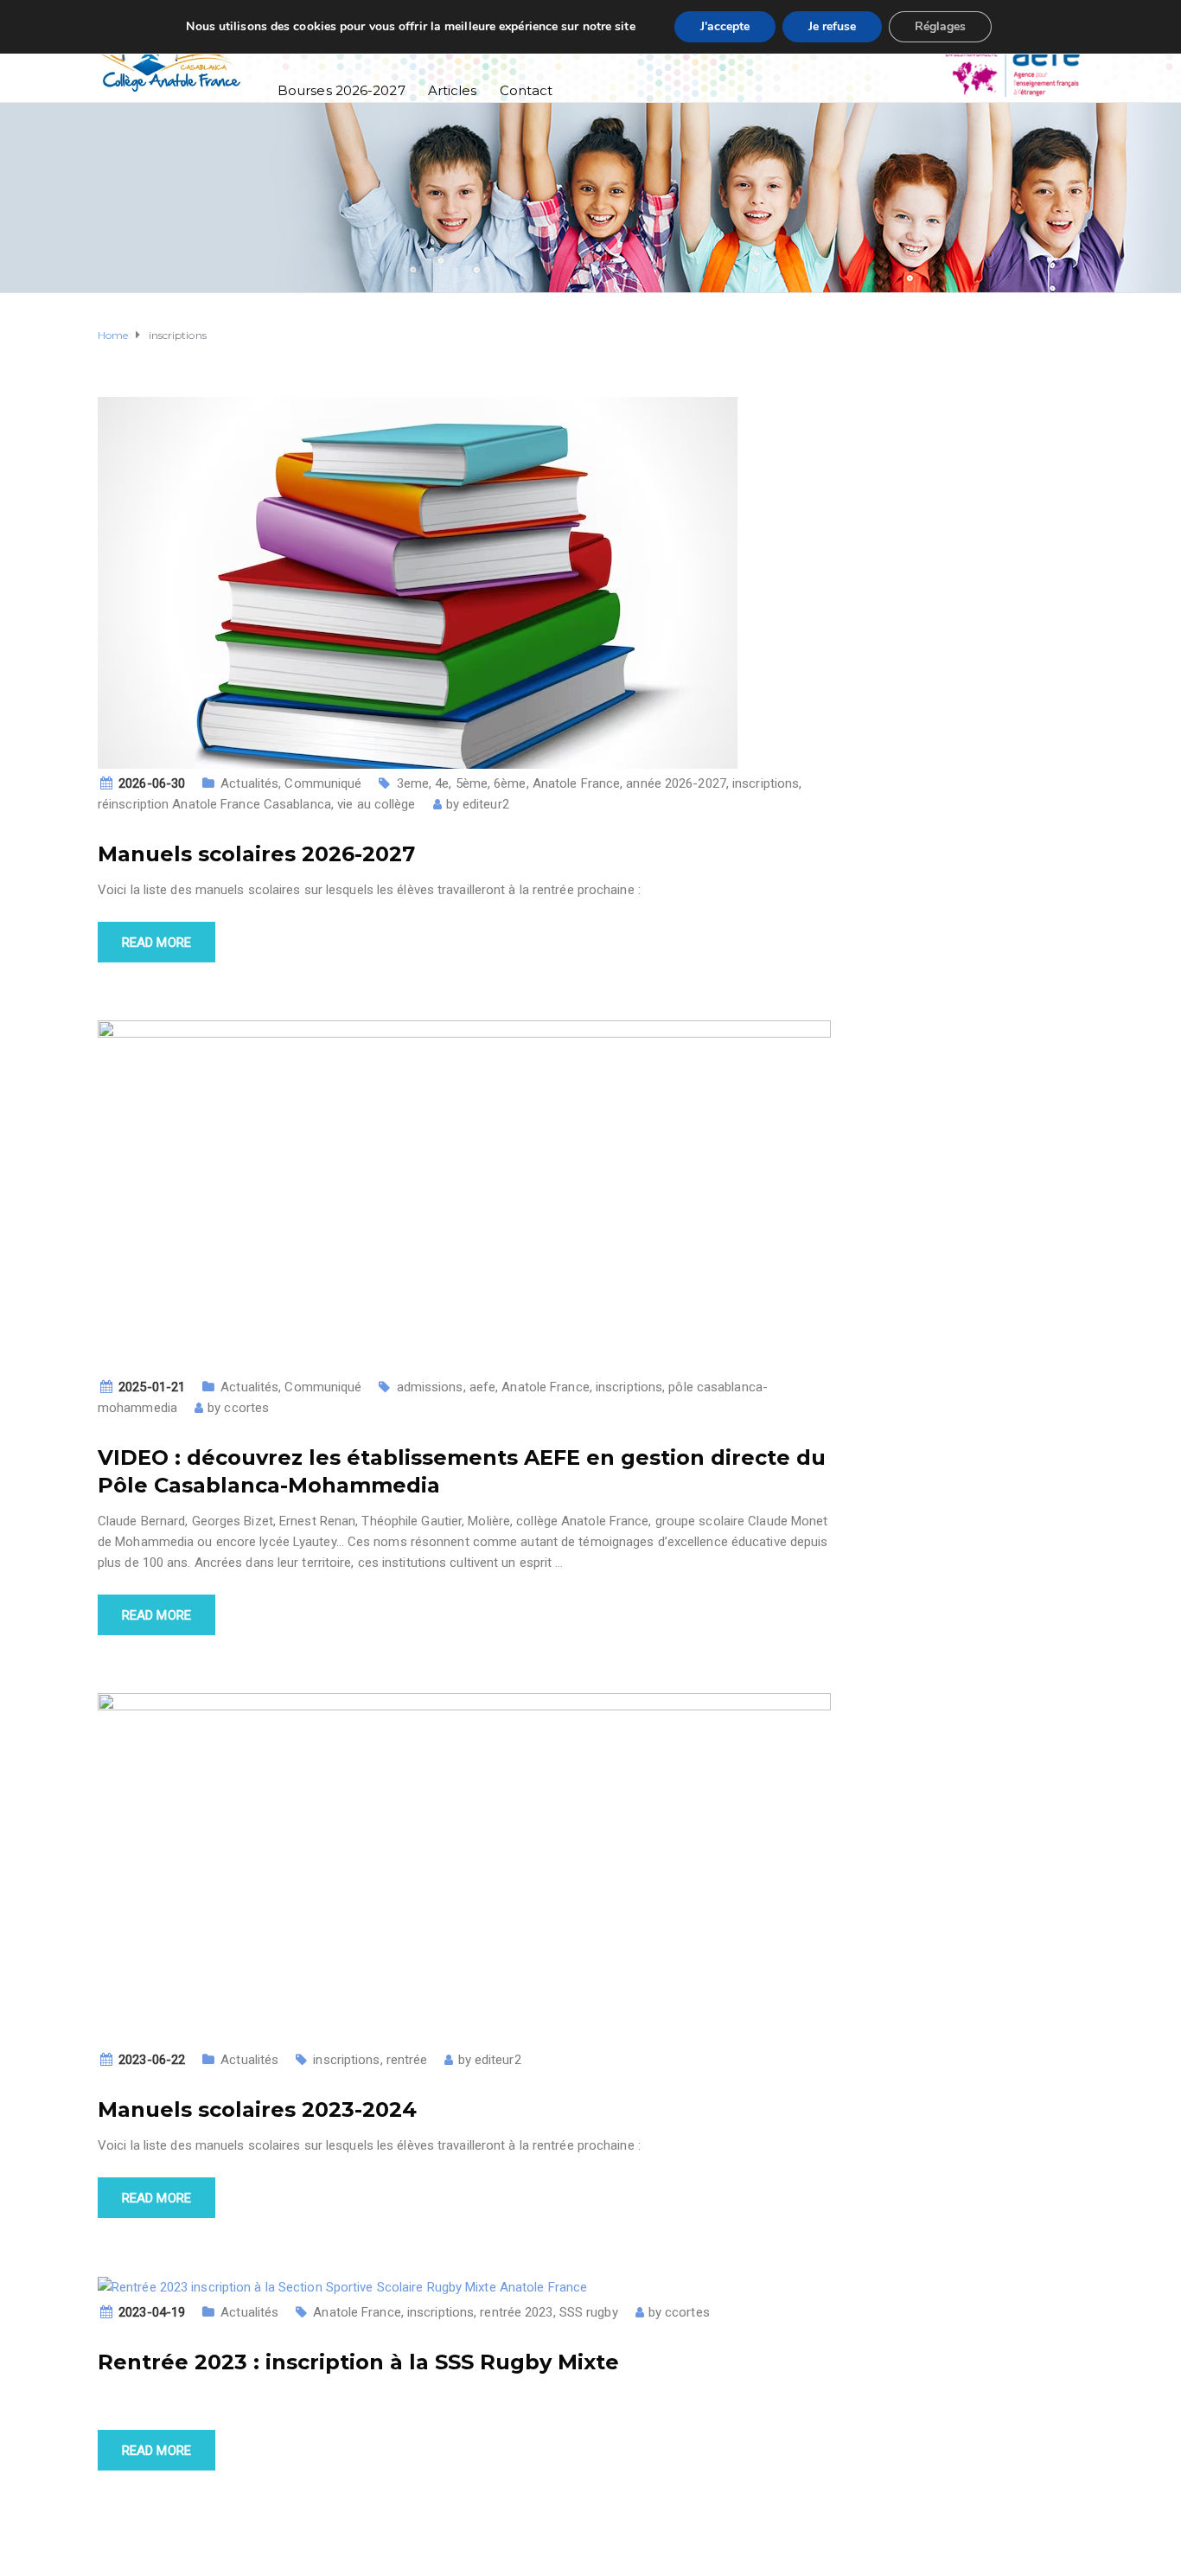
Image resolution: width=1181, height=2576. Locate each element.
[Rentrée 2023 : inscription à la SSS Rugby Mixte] (342, 2286)
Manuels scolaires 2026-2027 (256, 854)
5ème (472, 783)
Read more (156, 943)
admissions (430, 1387)
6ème (510, 783)
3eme (413, 783)
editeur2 (486, 804)
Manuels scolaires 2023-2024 (257, 2109)
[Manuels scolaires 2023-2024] (464, 1868)
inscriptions (766, 783)
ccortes (246, 1408)
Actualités (249, 783)
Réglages (940, 26)
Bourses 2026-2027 (342, 90)
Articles (453, 90)
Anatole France (576, 783)
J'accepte (725, 26)
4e (442, 783)
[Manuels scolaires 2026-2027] (418, 581)
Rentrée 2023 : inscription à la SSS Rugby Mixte (358, 2362)
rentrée (407, 2060)
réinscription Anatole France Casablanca (214, 804)
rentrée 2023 (516, 2312)
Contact (527, 90)
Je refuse (832, 26)
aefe (482, 1387)
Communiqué (323, 783)
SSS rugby (589, 2312)
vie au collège (376, 804)
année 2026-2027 (676, 783)
